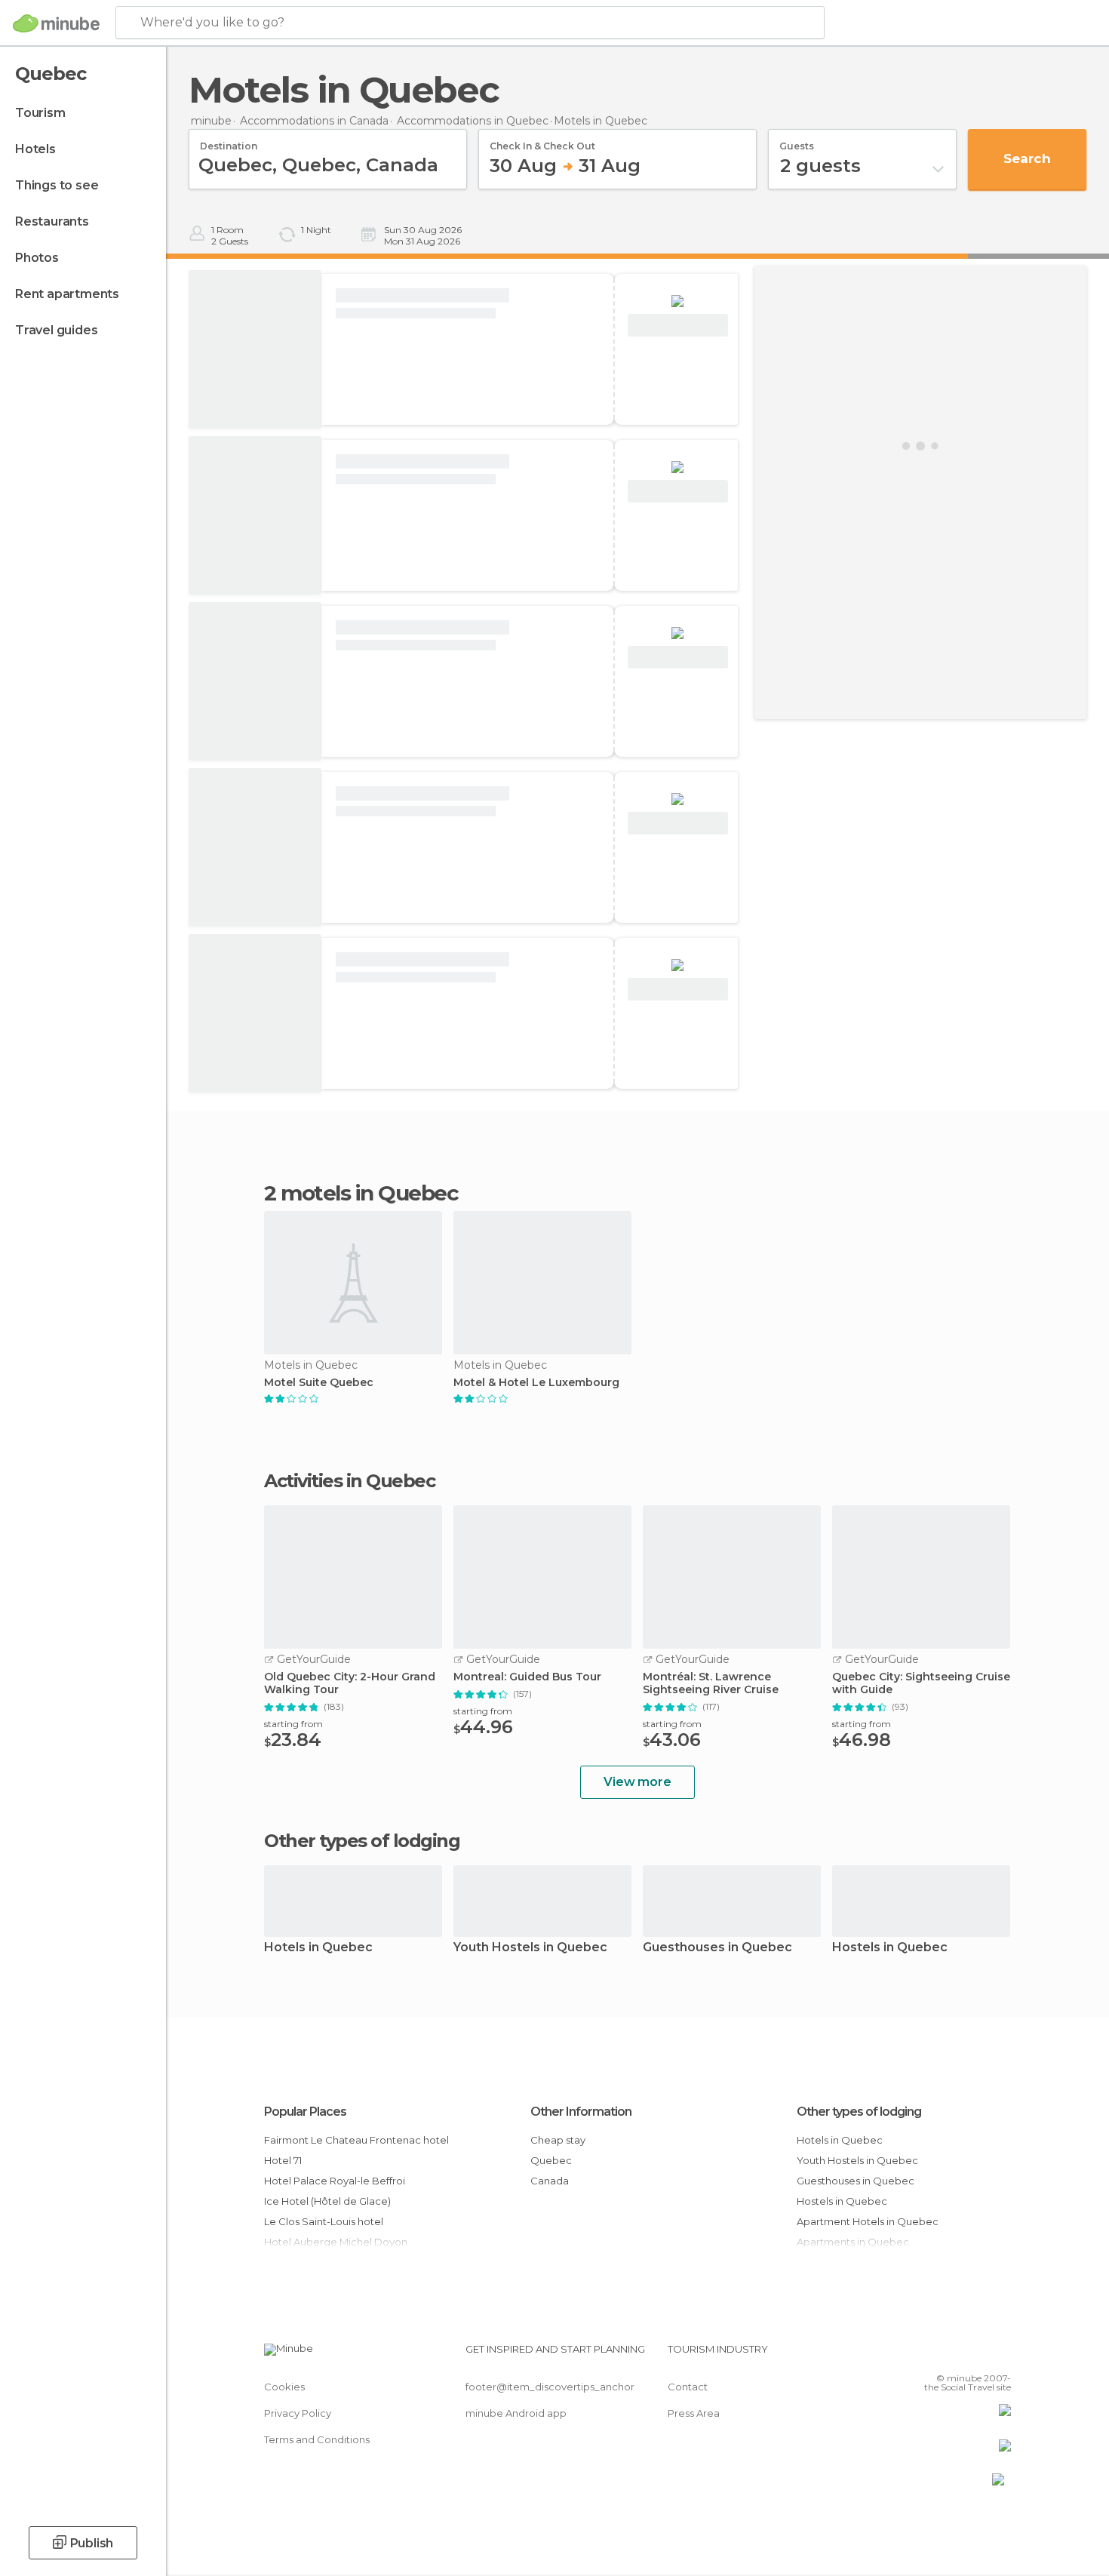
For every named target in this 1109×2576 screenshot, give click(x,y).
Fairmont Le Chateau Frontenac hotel (356, 2140)
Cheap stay (558, 2140)
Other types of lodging (859, 2112)
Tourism (40, 113)
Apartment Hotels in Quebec (868, 2221)
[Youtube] (1000, 2355)
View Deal (678, 326)
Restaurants (52, 221)
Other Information (581, 2112)
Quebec (551, 2160)
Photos (37, 258)
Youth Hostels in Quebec (530, 1948)
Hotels (35, 149)
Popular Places (305, 2112)
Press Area (694, 2413)
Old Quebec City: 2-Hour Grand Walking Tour (350, 1683)
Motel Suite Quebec (319, 1383)
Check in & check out (542, 141)
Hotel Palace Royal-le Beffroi (335, 2181)
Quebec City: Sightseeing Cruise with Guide (921, 1683)
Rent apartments (67, 294)
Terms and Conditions (317, 2439)
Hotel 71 (283, 2160)
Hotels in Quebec (318, 1948)
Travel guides (56, 330)
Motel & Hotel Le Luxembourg (536, 1383)
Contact (688, 2387)
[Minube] (56, 23)
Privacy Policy (298, 2413)
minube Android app (516, 2413)
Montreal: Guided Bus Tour (527, 1677)
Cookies (284, 2387)
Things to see (57, 185)
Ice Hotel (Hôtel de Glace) (327, 2201)
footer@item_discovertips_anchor (550, 2387)
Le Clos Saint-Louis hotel (324, 2221)
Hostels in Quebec (890, 1948)
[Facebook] (925, 2355)
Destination (229, 141)
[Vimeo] (975, 2355)
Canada (550, 2181)
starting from (293, 1724)
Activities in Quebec (349, 1481)
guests (797, 141)
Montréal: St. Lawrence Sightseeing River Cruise (711, 1683)
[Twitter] (950, 2355)
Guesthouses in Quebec (717, 1948)
